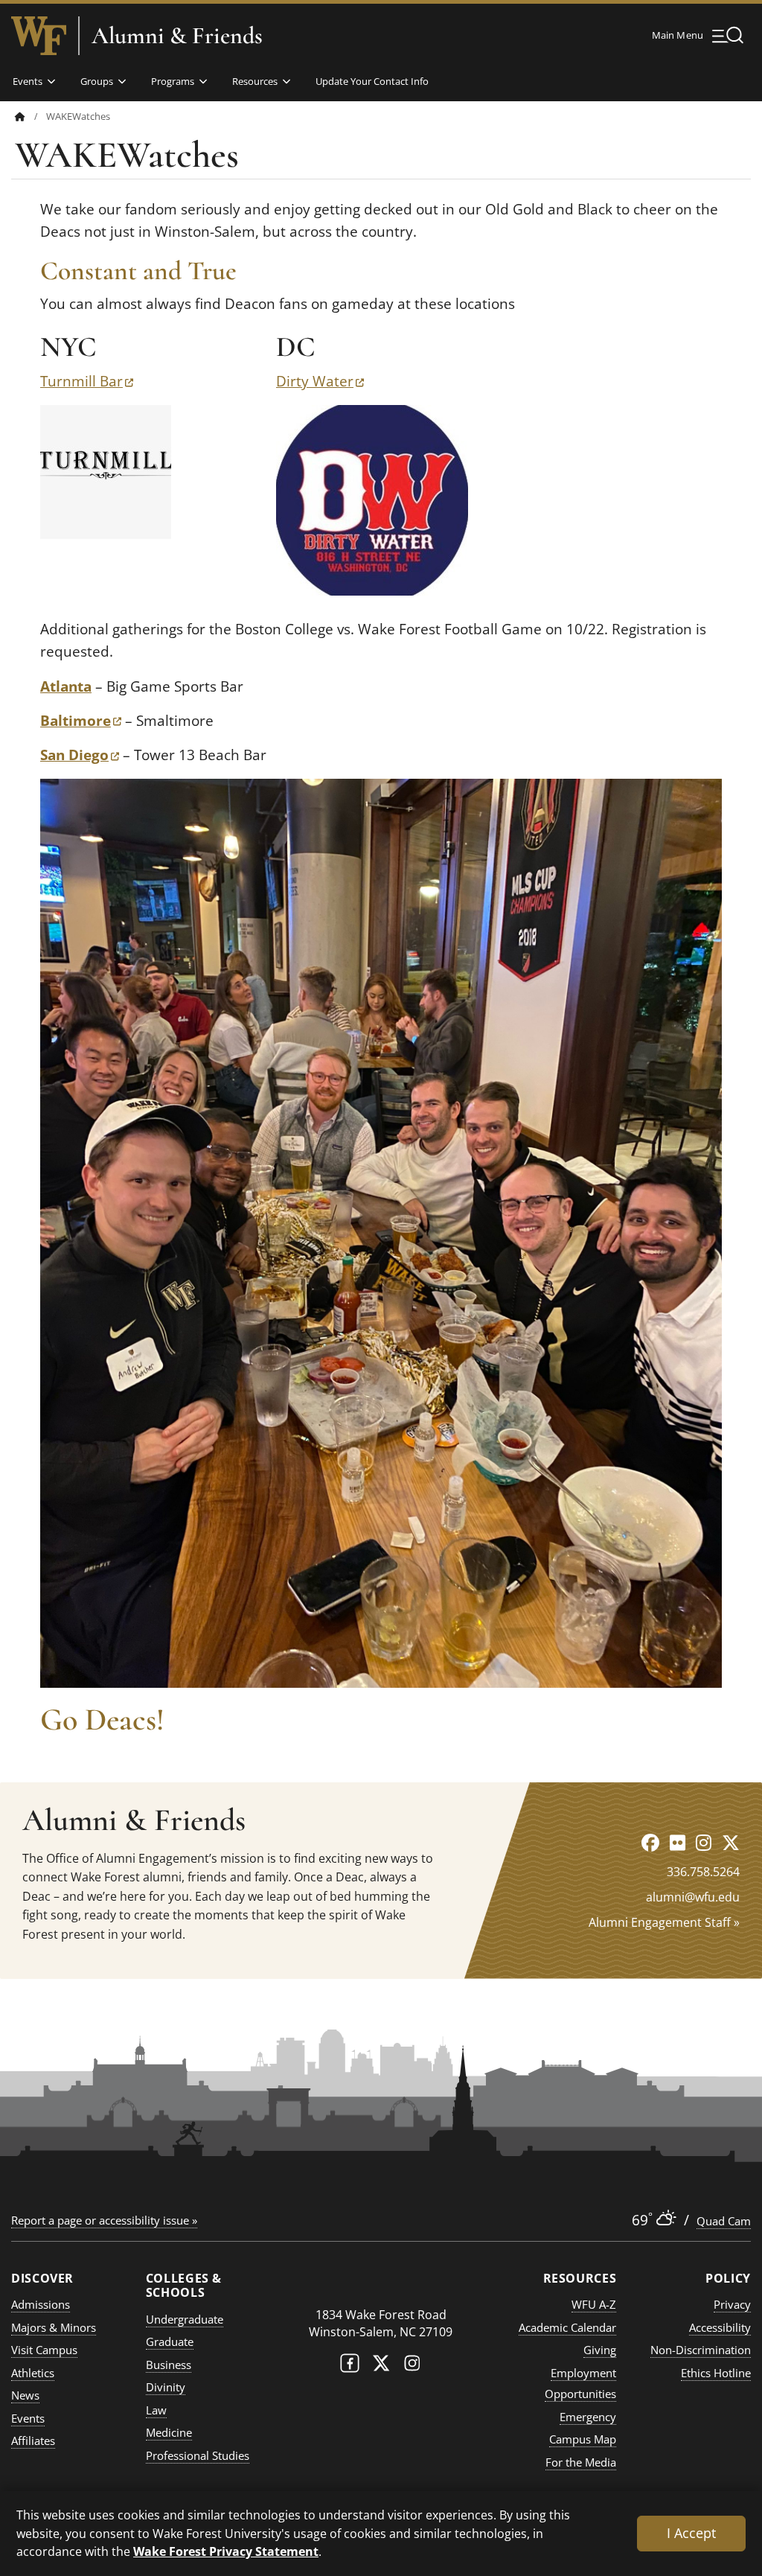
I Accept (691, 2533)
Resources (255, 81)
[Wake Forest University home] (39, 36)
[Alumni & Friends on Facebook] (650, 1842)
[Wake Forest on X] (381, 2366)
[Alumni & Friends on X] (731, 1842)
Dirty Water (320, 381)
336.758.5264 (703, 1872)
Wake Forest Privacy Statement (226, 2551)
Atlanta (66, 686)
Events (28, 81)
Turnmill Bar (87, 381)
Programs (173, 81)
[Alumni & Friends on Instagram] (704, 1842)
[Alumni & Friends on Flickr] (678, 1842)
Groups (97, 81)
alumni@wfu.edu (693, 1897)
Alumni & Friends (177, 36)
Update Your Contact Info (372, 81)
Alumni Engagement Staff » (664, 1922)
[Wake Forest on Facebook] (350, 2366)
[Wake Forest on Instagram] (412, 2366)
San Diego (80, 755)
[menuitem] (31, 117)
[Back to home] (20, 117)
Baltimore (81, 721)
